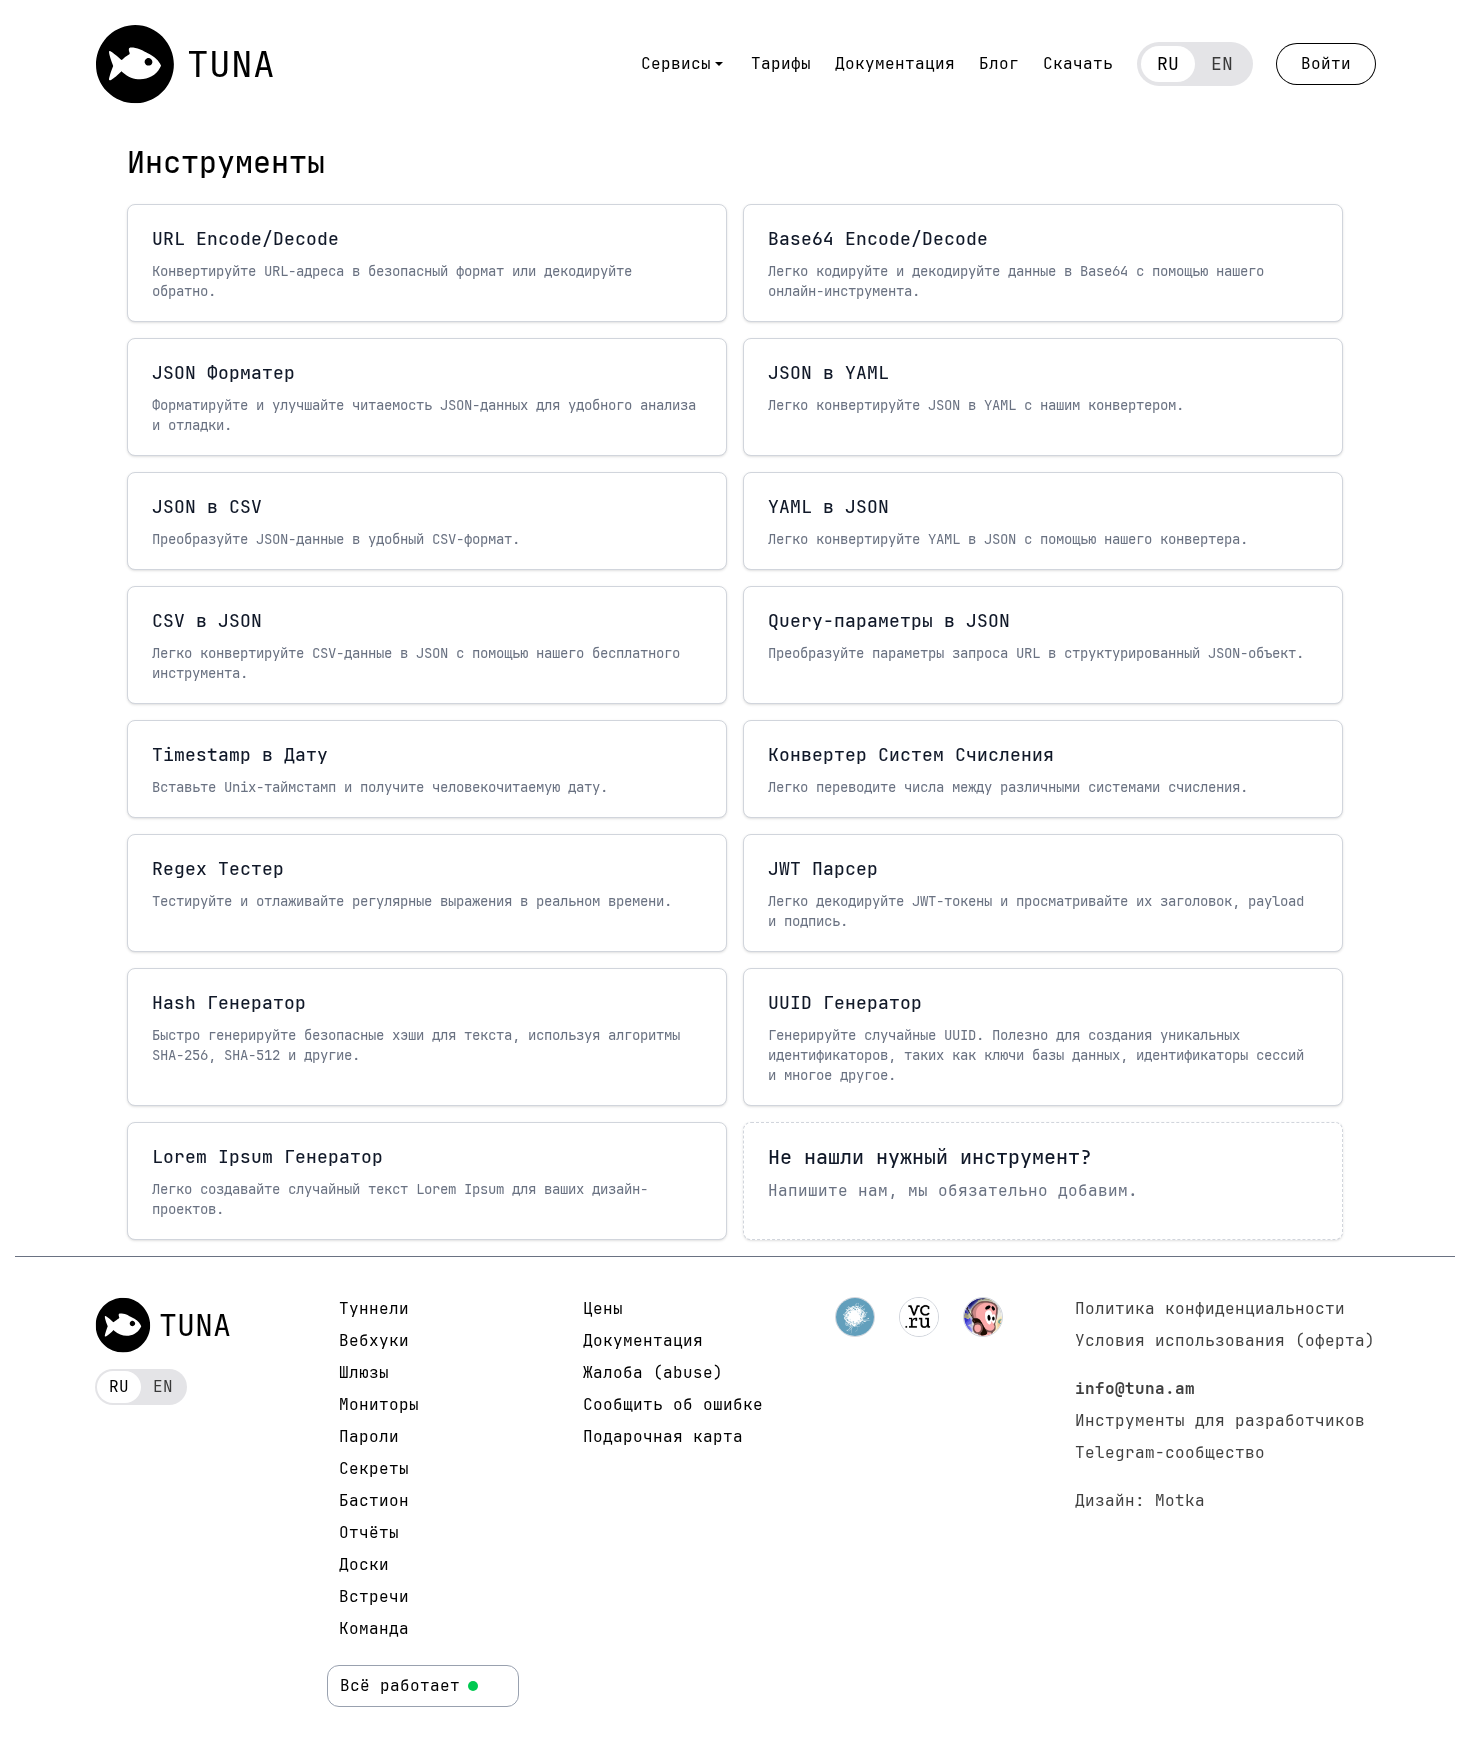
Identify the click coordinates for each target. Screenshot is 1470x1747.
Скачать (1078, 63)
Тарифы (781, 63)
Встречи (374, 1596)
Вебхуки (374, 1340)
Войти (1326, 63)
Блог (999, 63)
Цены (603, 1308)
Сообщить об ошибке (673, 1404)
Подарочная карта (663, 1436)
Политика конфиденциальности (1210, 1308)
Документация (895, 63)
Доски (364, 1564)
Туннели (374, 1308)
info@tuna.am (1135, 1388)
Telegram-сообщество (1170, 1452)
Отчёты (369, 1532)
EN (1222, 63)
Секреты (374, 1468)
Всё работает (400, 1685)
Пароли (369, 1436)
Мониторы (379, 1404)
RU (1168, 63)
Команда (374, 1628)
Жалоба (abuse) (653, 1372)
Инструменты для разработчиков (1220, 1420)
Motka (1180, 1500)
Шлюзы (364, 1372)
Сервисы (676, 63)
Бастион (374, 1500)
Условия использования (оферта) (1225, 1340)
